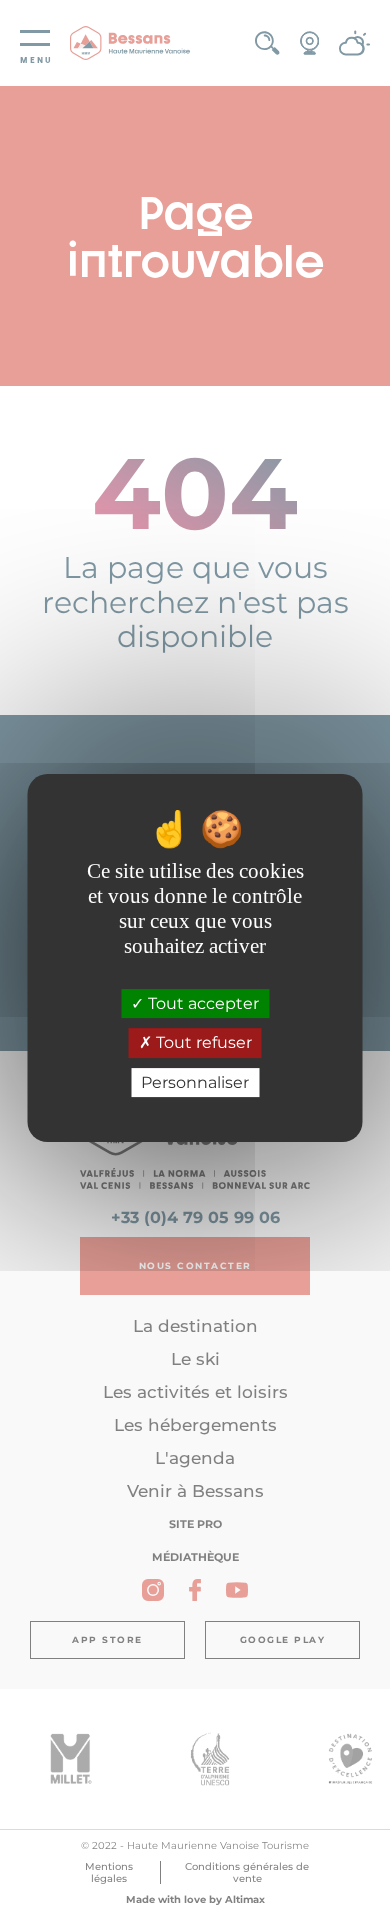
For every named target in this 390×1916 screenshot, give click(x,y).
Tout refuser (202, 1043)
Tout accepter (201, 1003)
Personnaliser (195, 1082)
